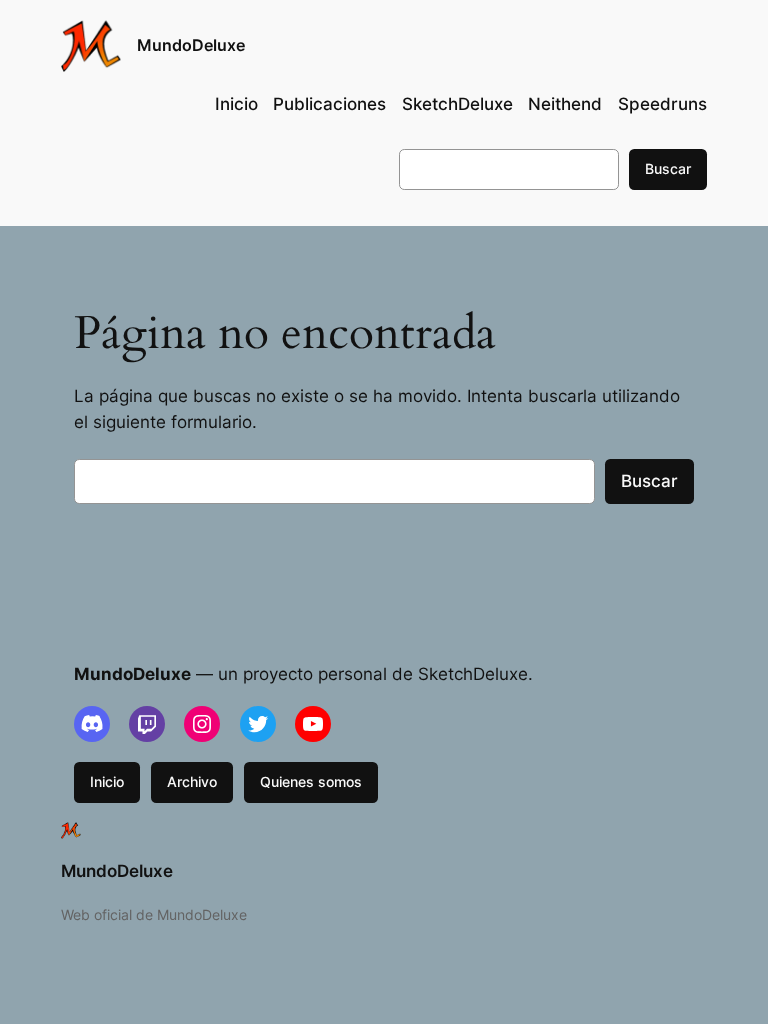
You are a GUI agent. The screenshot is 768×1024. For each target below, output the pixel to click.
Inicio (107, 781)
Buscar (668, 168)
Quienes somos (311, 781)
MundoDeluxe (191, 45)
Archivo (192, 781)
